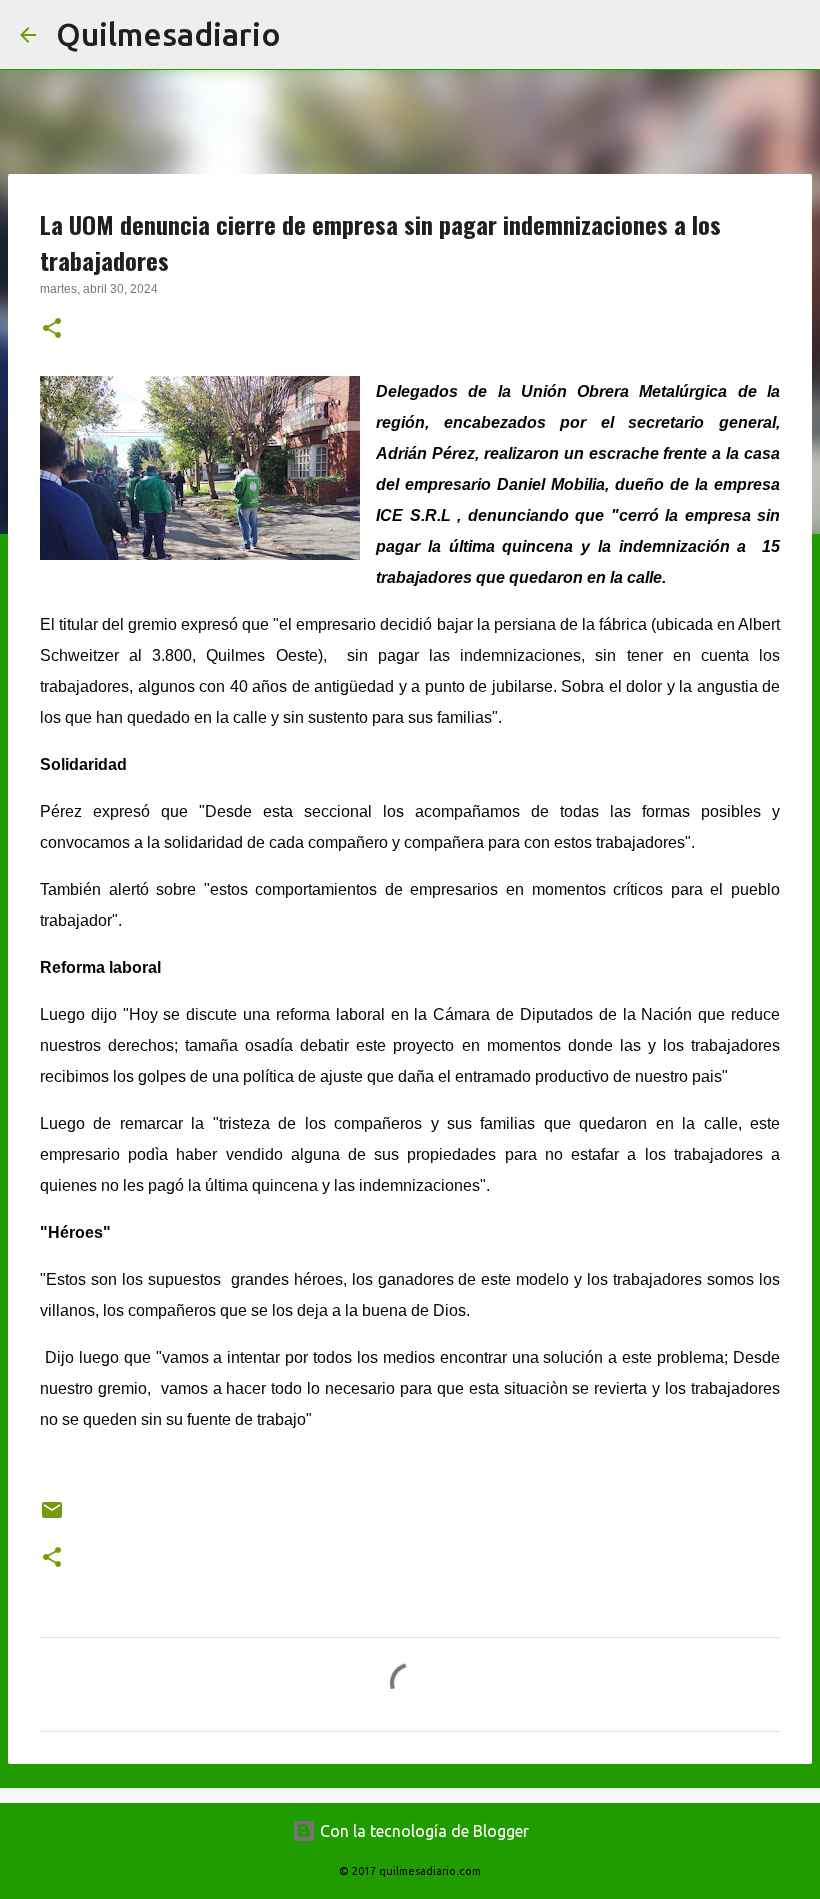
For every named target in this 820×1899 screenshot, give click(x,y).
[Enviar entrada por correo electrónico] (52, 1517)
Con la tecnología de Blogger (422, 1831)
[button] (52, 330)
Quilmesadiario (168, 34)
